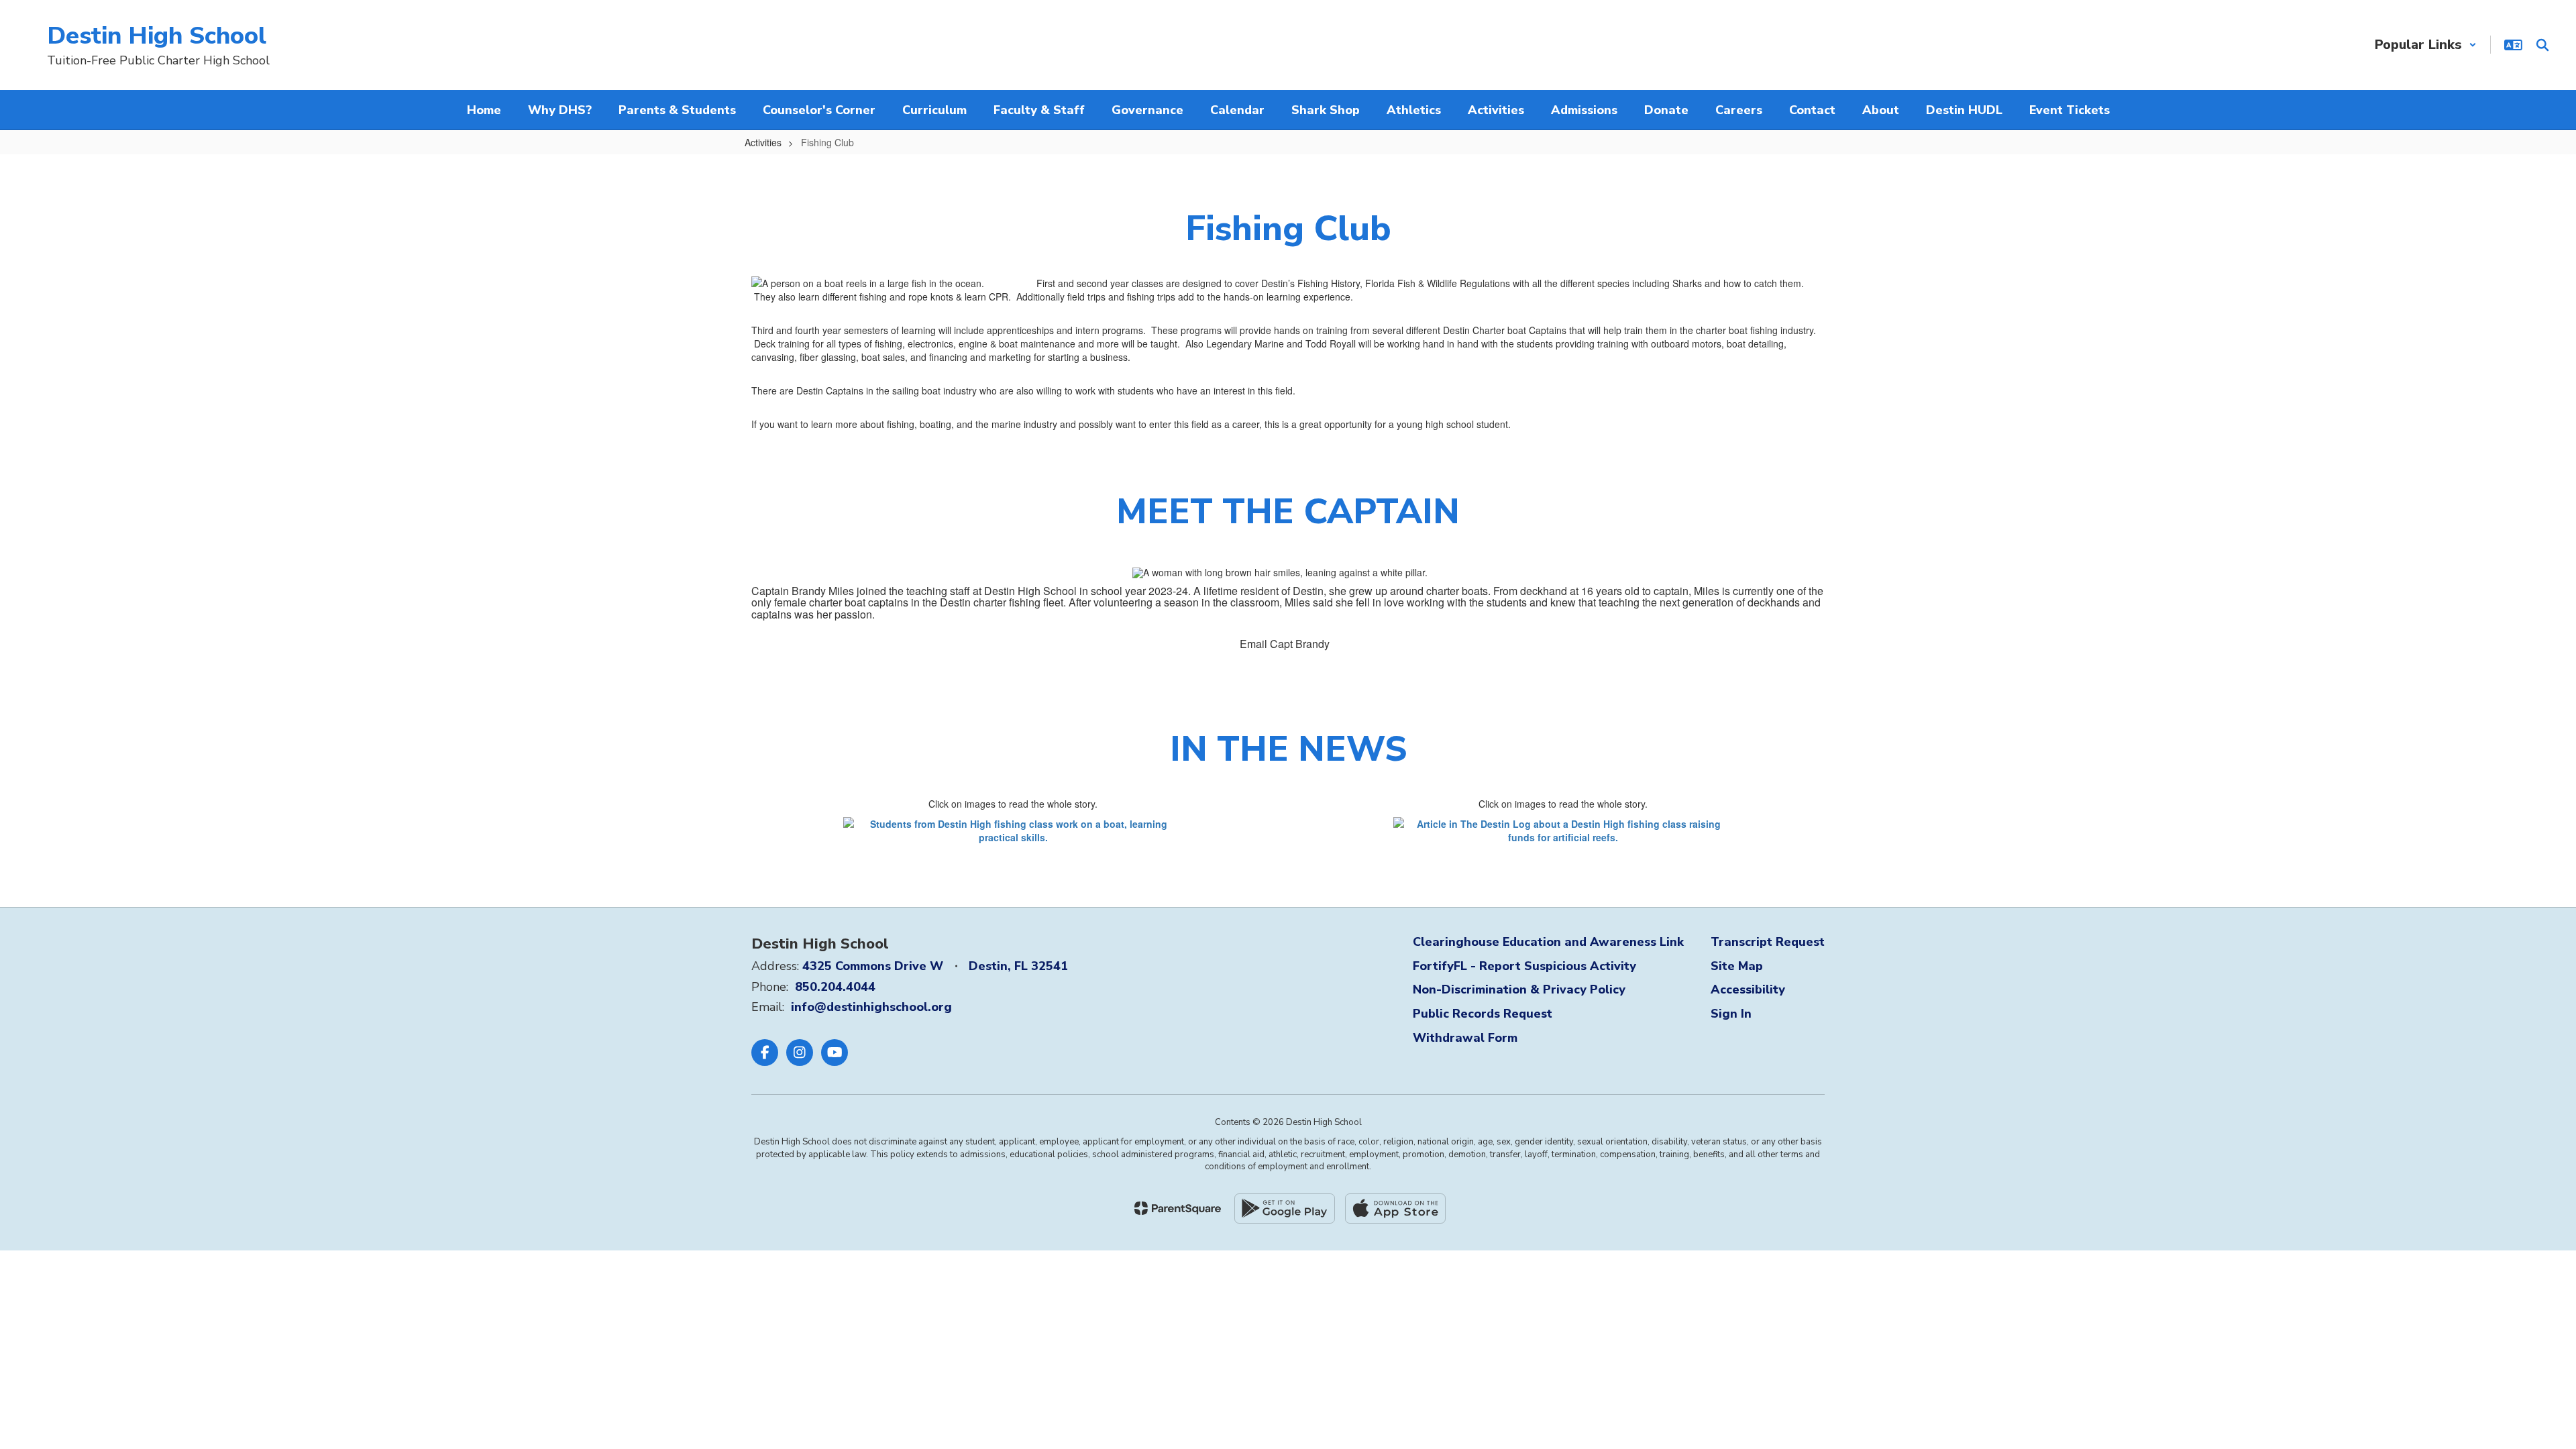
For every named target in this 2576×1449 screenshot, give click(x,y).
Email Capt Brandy (1285, 644)
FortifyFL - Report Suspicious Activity (1524, 966)
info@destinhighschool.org (871, 1007)
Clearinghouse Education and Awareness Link (1548, 942)
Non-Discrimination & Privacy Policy (1519, 989)
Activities (763, 142)
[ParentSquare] (1178, 1208)
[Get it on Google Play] (1285, 1209)
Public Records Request (1483, 1014)
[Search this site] (2542, 45)
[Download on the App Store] (1395, 1209)
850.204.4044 (835, 987)
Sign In (1731, 1014)
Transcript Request (1768, 942)
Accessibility (1748, 989)
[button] (2426, 45)
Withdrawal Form (1465, 1038)
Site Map (1737, 966)
